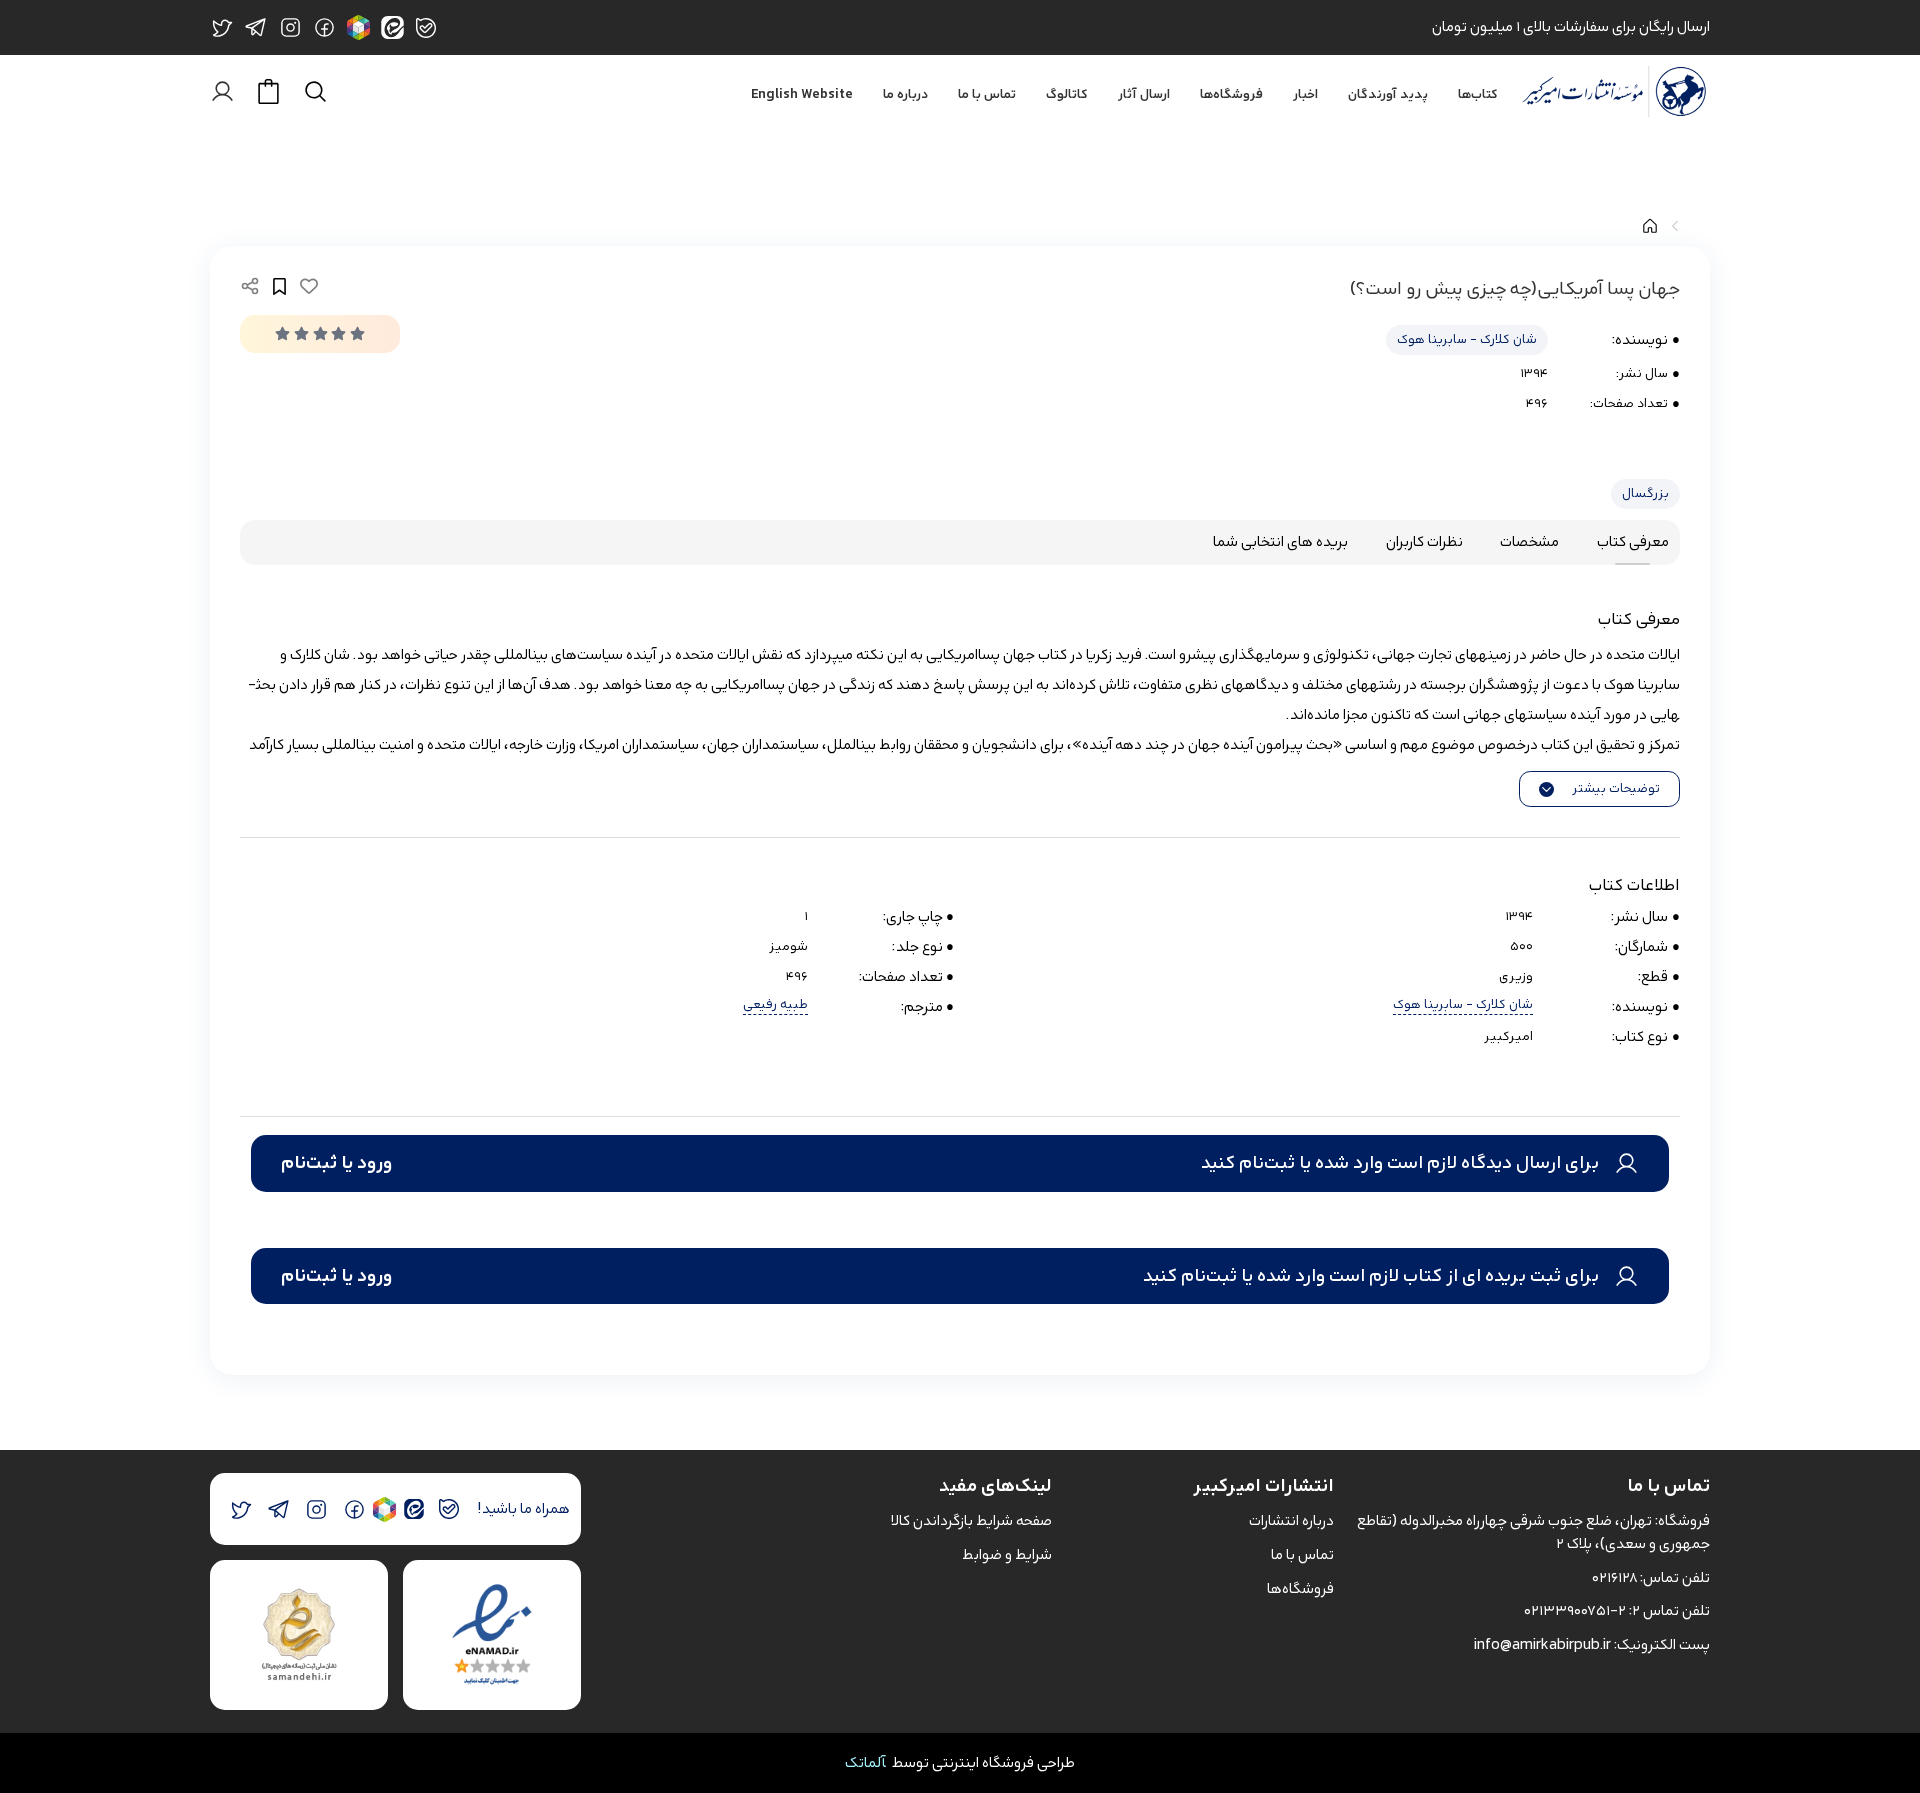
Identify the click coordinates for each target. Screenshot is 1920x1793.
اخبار (1305, 95)
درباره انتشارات (1291, 1520)
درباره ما (905, 95)
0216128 (1614, 1577)
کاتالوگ (1067, 95)
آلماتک (865, 1762)
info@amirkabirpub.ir (1542, 1644)
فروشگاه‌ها (1231, 95)
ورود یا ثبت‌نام (336, 1163)
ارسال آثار (1144, 95)
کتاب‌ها (1478, 95)
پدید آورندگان (1388, 95)
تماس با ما (987, 95)
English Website (802, 95)
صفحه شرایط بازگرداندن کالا (971, 1520)
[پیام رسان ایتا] (413, 1509)
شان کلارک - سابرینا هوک (1467, 339)
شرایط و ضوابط (1007, 1554)
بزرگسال (1645, 493)
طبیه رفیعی (775, 1005)
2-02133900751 (1575, 1610)
